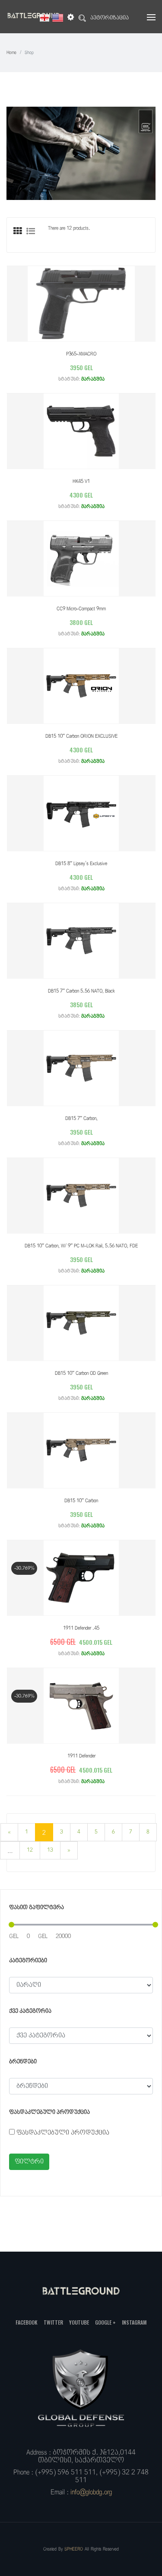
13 (50, 1850)
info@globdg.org (91, 2492)
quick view (73, 303)
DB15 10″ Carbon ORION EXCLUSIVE (81, 736)
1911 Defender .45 (81, 1628)
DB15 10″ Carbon (81, 1501)
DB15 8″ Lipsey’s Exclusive (81, 864)
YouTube (79, 2322)
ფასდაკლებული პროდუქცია (63, 2133)
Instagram (134, 2322)
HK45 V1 (81, 481)
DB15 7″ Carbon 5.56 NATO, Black (81, 991)
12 (30, 1850)
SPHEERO (74, 2549)
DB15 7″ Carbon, (81, 1118)
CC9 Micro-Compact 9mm (81, 609)
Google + (105, 2322)
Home (11, 52)
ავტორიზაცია (110, 18)
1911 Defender (81, 1756)
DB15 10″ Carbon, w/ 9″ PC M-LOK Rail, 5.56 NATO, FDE (81, 1246)
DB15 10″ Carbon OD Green (81, 1373)
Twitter (53, 2322)
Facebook (27, 2322)
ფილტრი (29, 2162)
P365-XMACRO (81, 354)
